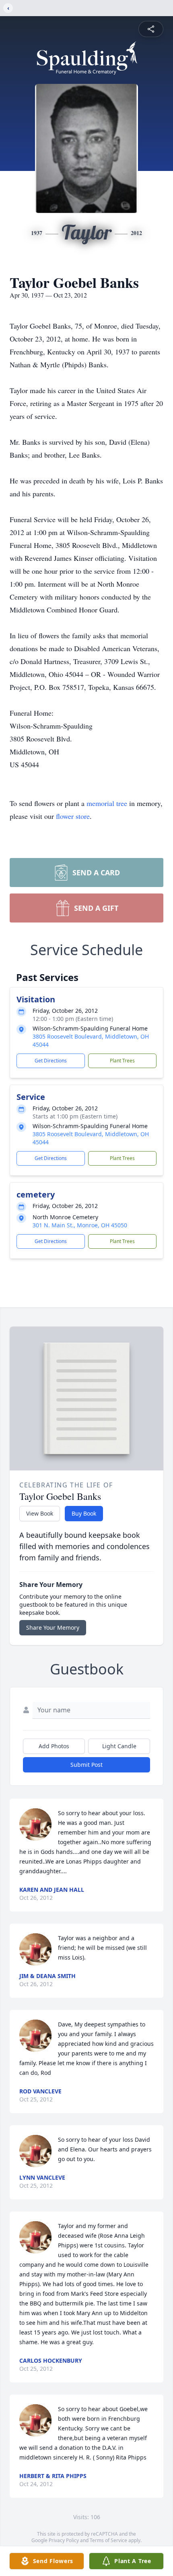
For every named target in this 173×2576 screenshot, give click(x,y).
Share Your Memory (53, 1627)
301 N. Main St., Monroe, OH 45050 (80, 1225)
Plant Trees (122, 1061)
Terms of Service (108, 2540)
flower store (73, 816)
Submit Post (86, 1765)
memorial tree (107, 803)
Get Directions (51, 1061)
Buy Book (84, 1513)
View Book (40, 1513)
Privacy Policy (64, 2540)
